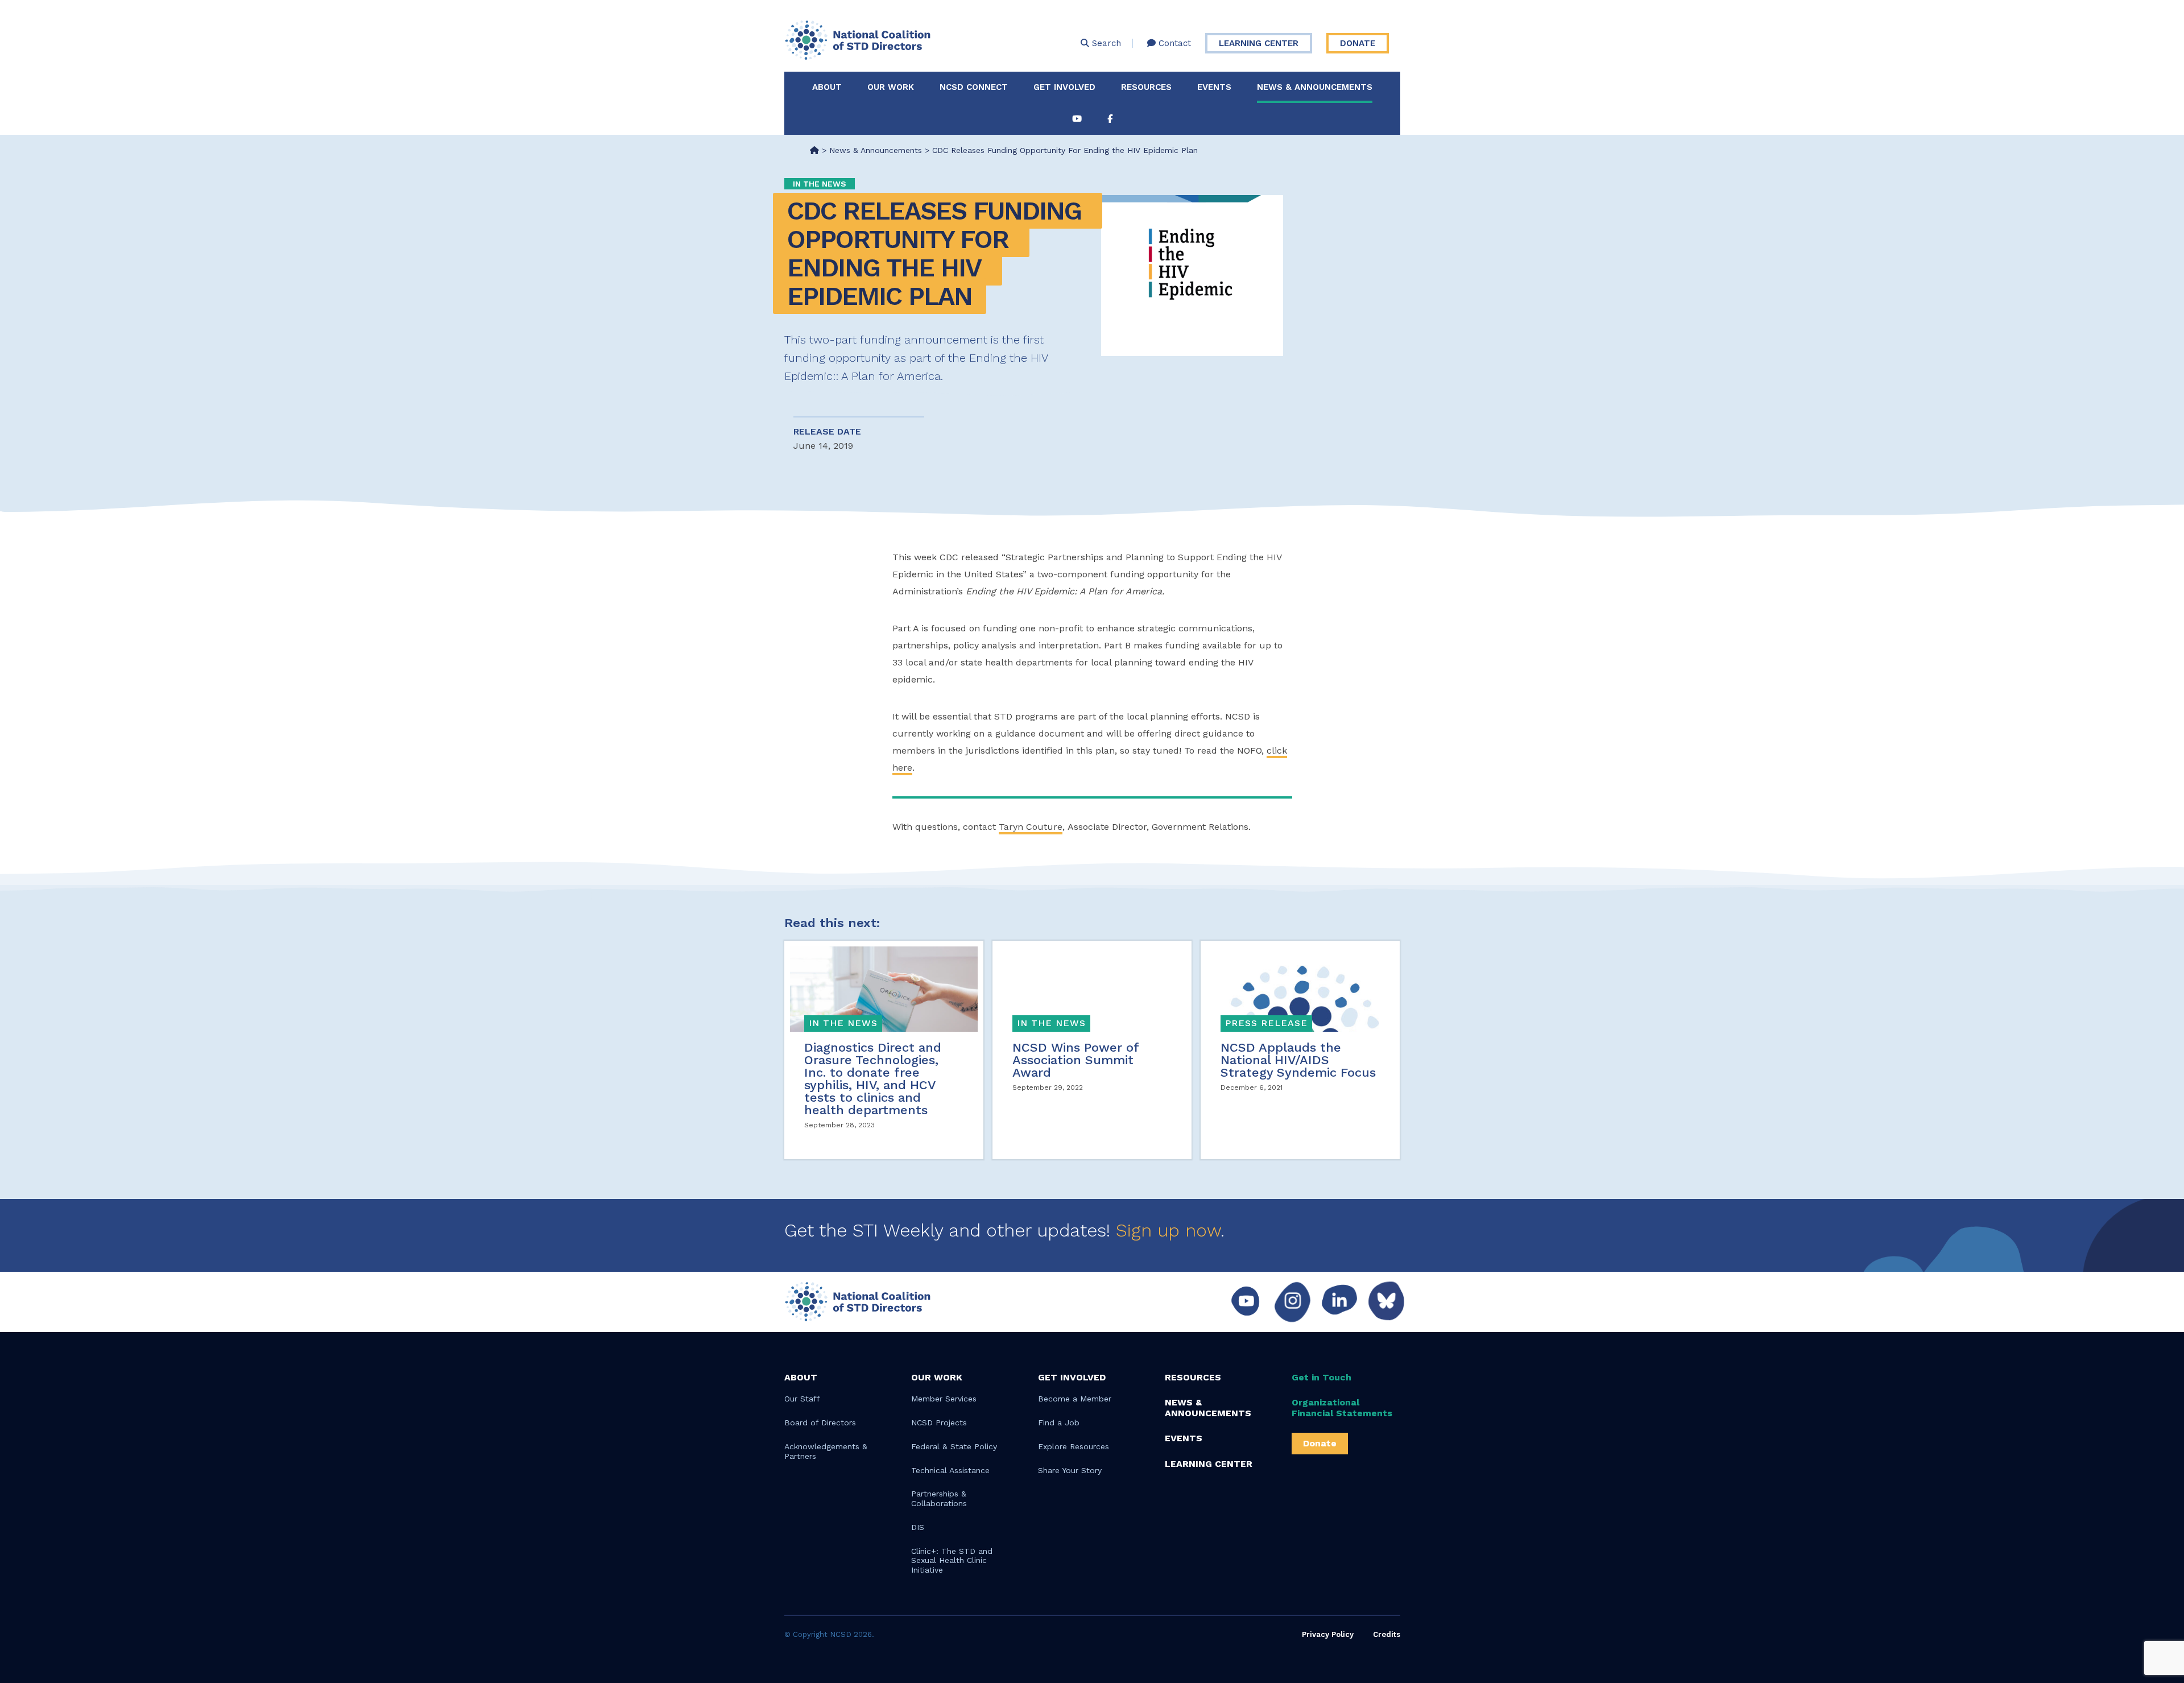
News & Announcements (1315, 87)
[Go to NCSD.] (814, 150)
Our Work (891, 87)
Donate (1358, 43)
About (827, 87)
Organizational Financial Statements (1342, 1408)
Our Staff (802, 1399)
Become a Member (1075, 1399)
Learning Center (1259, 43)
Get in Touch (1321, 1377)
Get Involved (1064, 87)
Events (1214, 87)
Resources (1146, 87)
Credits (1387, 1634)
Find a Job (1059, 1423)
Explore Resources (1074, 1446)
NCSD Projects (939, 1423)
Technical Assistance (950, 1470)
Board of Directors (820, 1423)
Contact (1173, 43)
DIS (918, 1527)
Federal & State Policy (954, 1446)
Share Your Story (1070, 1470)
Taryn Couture (1031, 827)
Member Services (944, 1399)
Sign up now (1168, 1230)
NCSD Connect (974, 87)
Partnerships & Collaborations (939, 1498)
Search (1105, 43)
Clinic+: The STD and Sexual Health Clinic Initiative (952, 1561)
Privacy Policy (1328, 1634)
